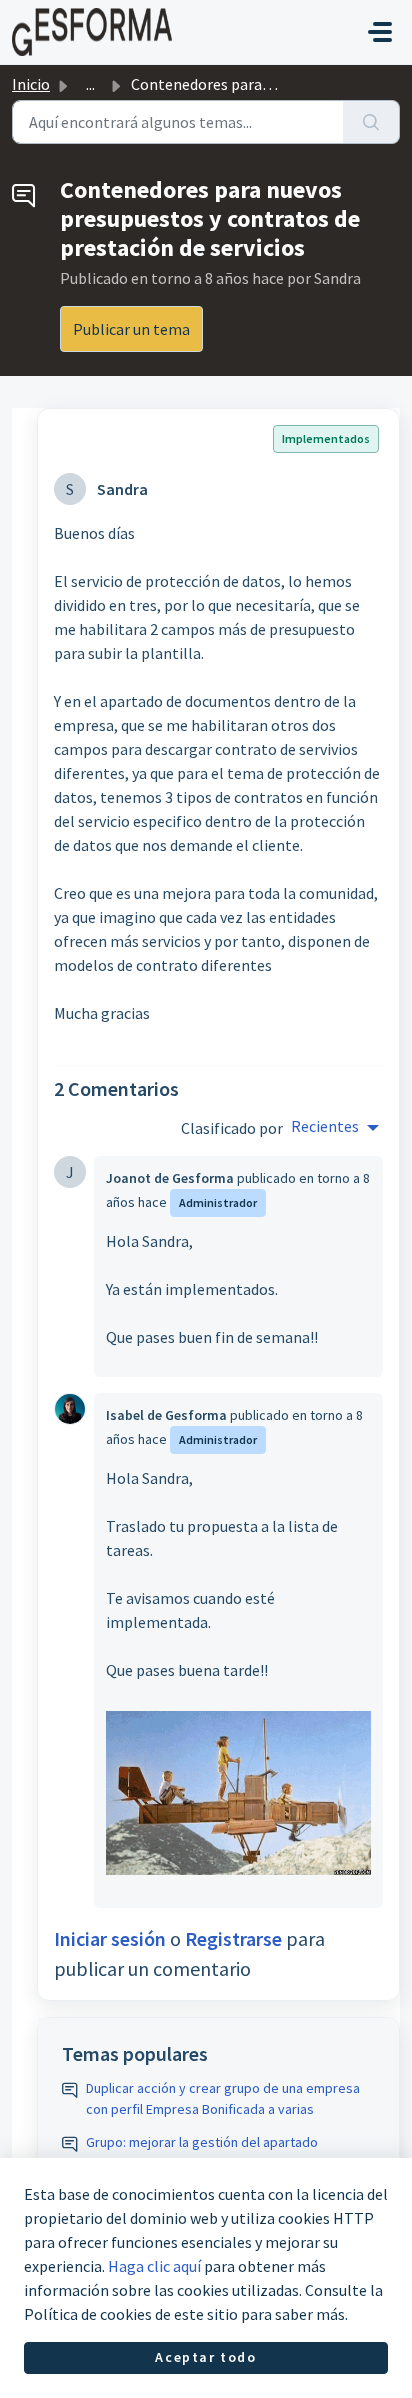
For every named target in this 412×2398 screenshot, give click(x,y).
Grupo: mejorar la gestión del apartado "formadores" (202, 2152)
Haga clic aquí (154, 2266)
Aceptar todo (205, 2357)
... (90, 84)
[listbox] (335, 1128)
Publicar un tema (131, 329)
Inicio (31, 84)
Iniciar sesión (110, 1938)
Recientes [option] (325, 1126)
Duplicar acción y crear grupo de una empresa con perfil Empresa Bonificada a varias (223, 2098)
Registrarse (233, 1938)
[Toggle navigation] (380, 32)
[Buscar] (371, 122)
